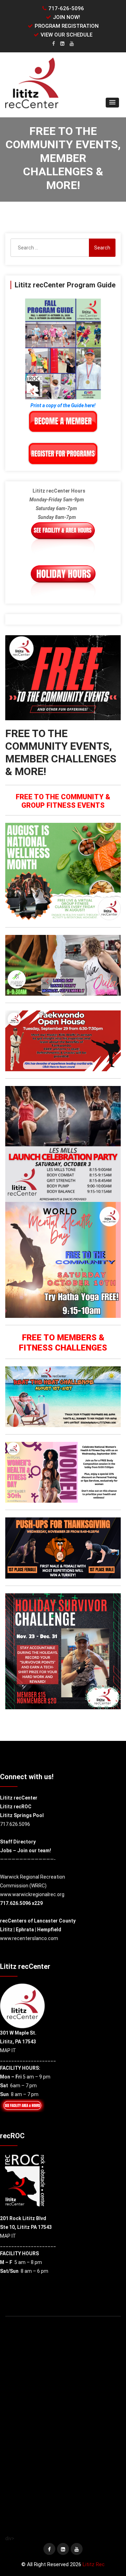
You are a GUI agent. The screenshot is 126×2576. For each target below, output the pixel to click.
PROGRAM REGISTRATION (67, 26)
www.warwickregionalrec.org (32, 1894)
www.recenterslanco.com (29, 1938)
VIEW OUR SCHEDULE (66, 35)
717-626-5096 (66, 8)
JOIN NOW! (66, 17)
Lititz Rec (94, 2564)
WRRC (38, 1886)
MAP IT (8, 2050)
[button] (112, 103)
